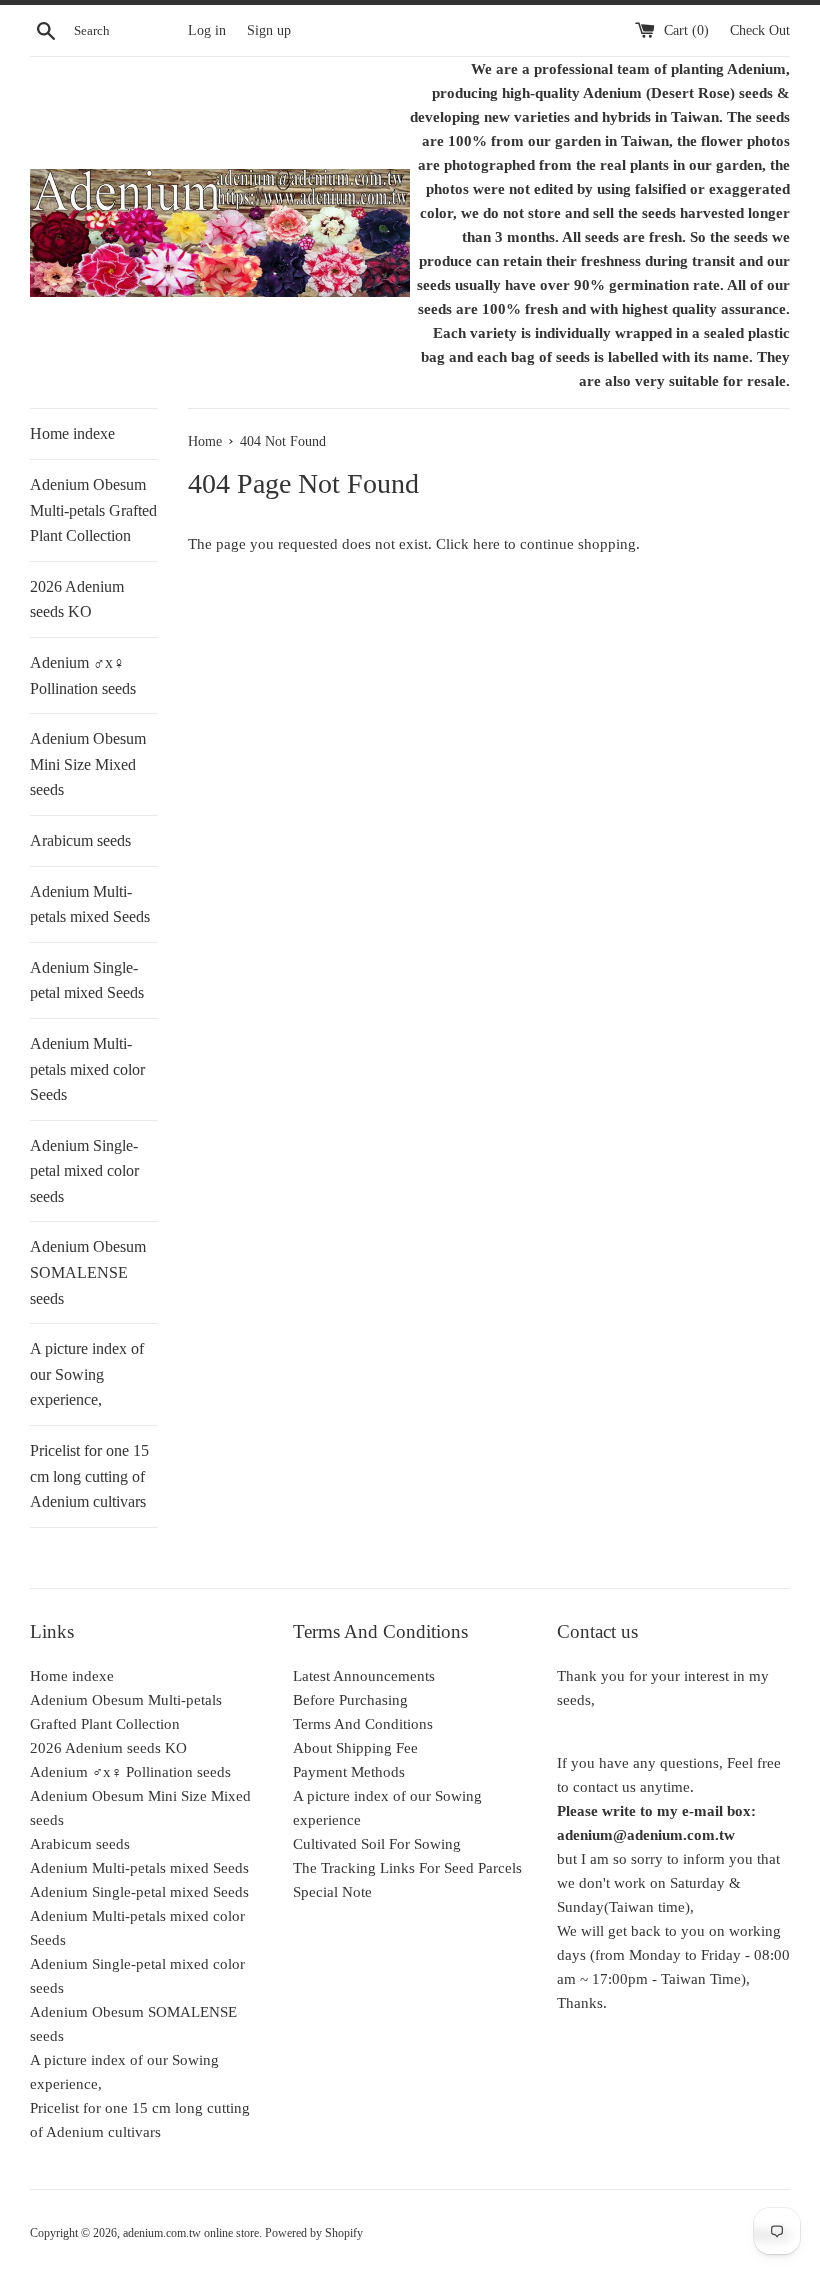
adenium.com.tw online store (191, 2233)
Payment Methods (349, 1772)
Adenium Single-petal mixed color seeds (84, 1171)
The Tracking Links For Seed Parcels (407, 1868)
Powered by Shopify (314, 2233)
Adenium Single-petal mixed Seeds (87, 980)
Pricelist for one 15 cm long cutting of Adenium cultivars (89, 1476)
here (486, 544)
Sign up (269, 30)
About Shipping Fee (355, 1748)
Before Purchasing (350, 1700)
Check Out (760, 30)
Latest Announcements (364, 1676)
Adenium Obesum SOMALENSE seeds (88, 1272)
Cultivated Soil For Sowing (377, 1844)
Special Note (332, 1892)
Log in (207, 30)
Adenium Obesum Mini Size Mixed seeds (88, 764)
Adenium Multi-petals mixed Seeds (90, 904)
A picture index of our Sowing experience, (87, 1374)
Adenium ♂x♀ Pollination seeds (83, 675)
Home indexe (72, 433)
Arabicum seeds (80, 840)
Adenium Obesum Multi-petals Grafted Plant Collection (93, 510)
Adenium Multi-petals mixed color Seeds (87, 1069)
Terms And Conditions (363, 1724)
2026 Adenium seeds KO (77, 599)
